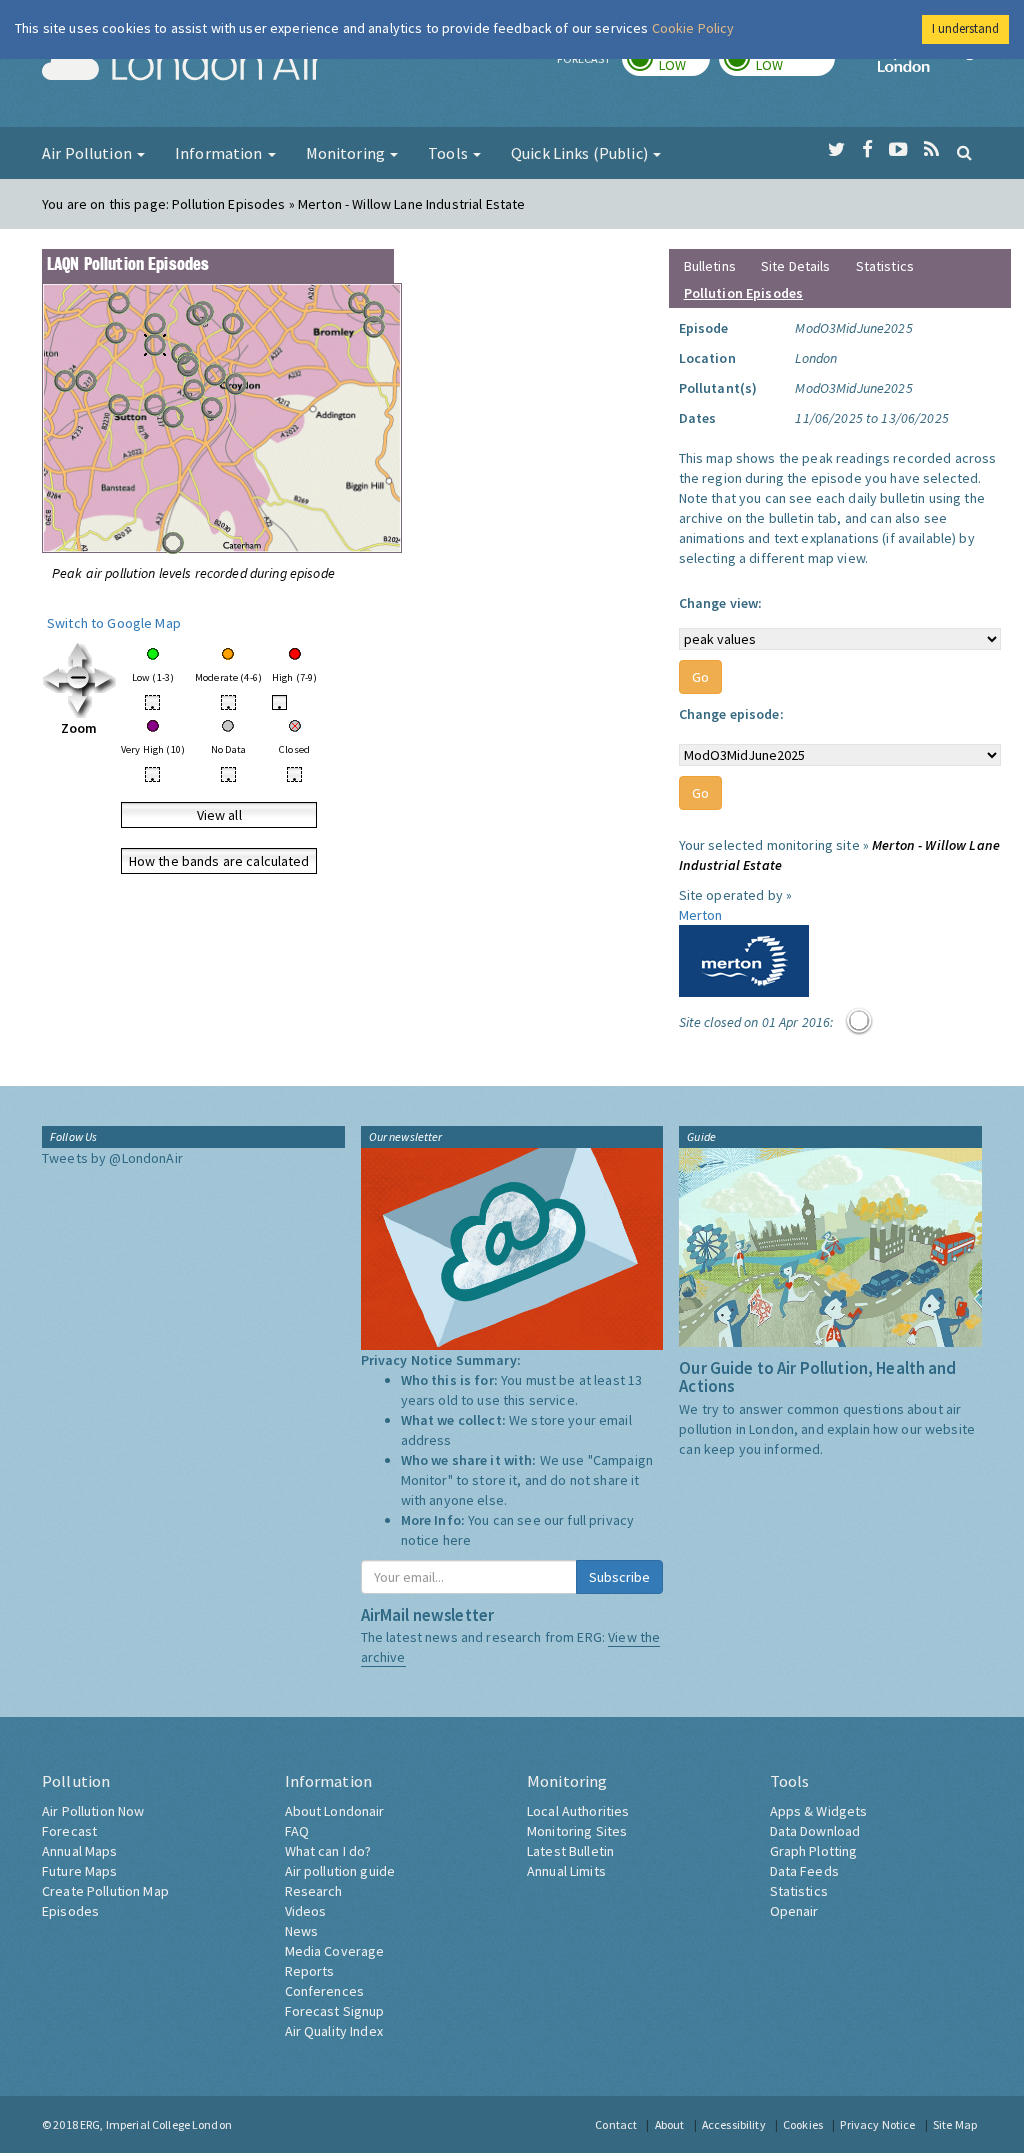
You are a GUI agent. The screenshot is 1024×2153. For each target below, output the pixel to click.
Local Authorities (578, 1811)
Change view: (721, 603)
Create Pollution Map (105, 1891)
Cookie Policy (693, 28)
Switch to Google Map (114, 623)
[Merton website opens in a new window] (744, 959)
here (457, 1540)
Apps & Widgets (819, 1811)
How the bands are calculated (219, 861)
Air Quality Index (334, 2031)
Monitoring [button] (347, 153)
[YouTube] (898, 150)
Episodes (70, 1911)
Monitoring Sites (577, 1831)
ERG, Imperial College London (156, 2124)
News (302, 1931)
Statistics (885, 266)
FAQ (297, 1831)
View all (219, 815)
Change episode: (731, 714)
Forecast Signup (335, 2011)
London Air (183, 66)
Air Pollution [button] (88, 153)
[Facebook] (867, 150)
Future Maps (80, 1871)
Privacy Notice (877, 2124)
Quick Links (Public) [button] (581, 153)
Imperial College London (930, 66)
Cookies (803, 2124)
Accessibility (734, 2124)
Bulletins (710, 266)
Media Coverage (335, 1951)
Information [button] (220, 153)
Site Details (796, 266)
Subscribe (619, 1577)
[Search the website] (964, 152)
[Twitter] (836, 150)
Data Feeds (804, 1871)
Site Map (955, 2124)
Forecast (69, 1831)
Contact (616, 2124)
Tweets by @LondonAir (112, 1158)
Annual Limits (566, 1871)
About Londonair (335, 1811)
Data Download (815, 1831)
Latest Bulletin (570, 1851)
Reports (310, 1971)
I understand (965, 28)
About (670, 2124)
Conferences (325, 1991)
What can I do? (328, 1851)
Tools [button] (449, 153)
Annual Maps (80, 1851)
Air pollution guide (340, 1871)
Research (314, 1891)
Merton (701, 915)
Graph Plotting (814, 1851)
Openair (794, 1911)
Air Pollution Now (93, 1811)
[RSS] (931, 150)
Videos (306, 1911)
